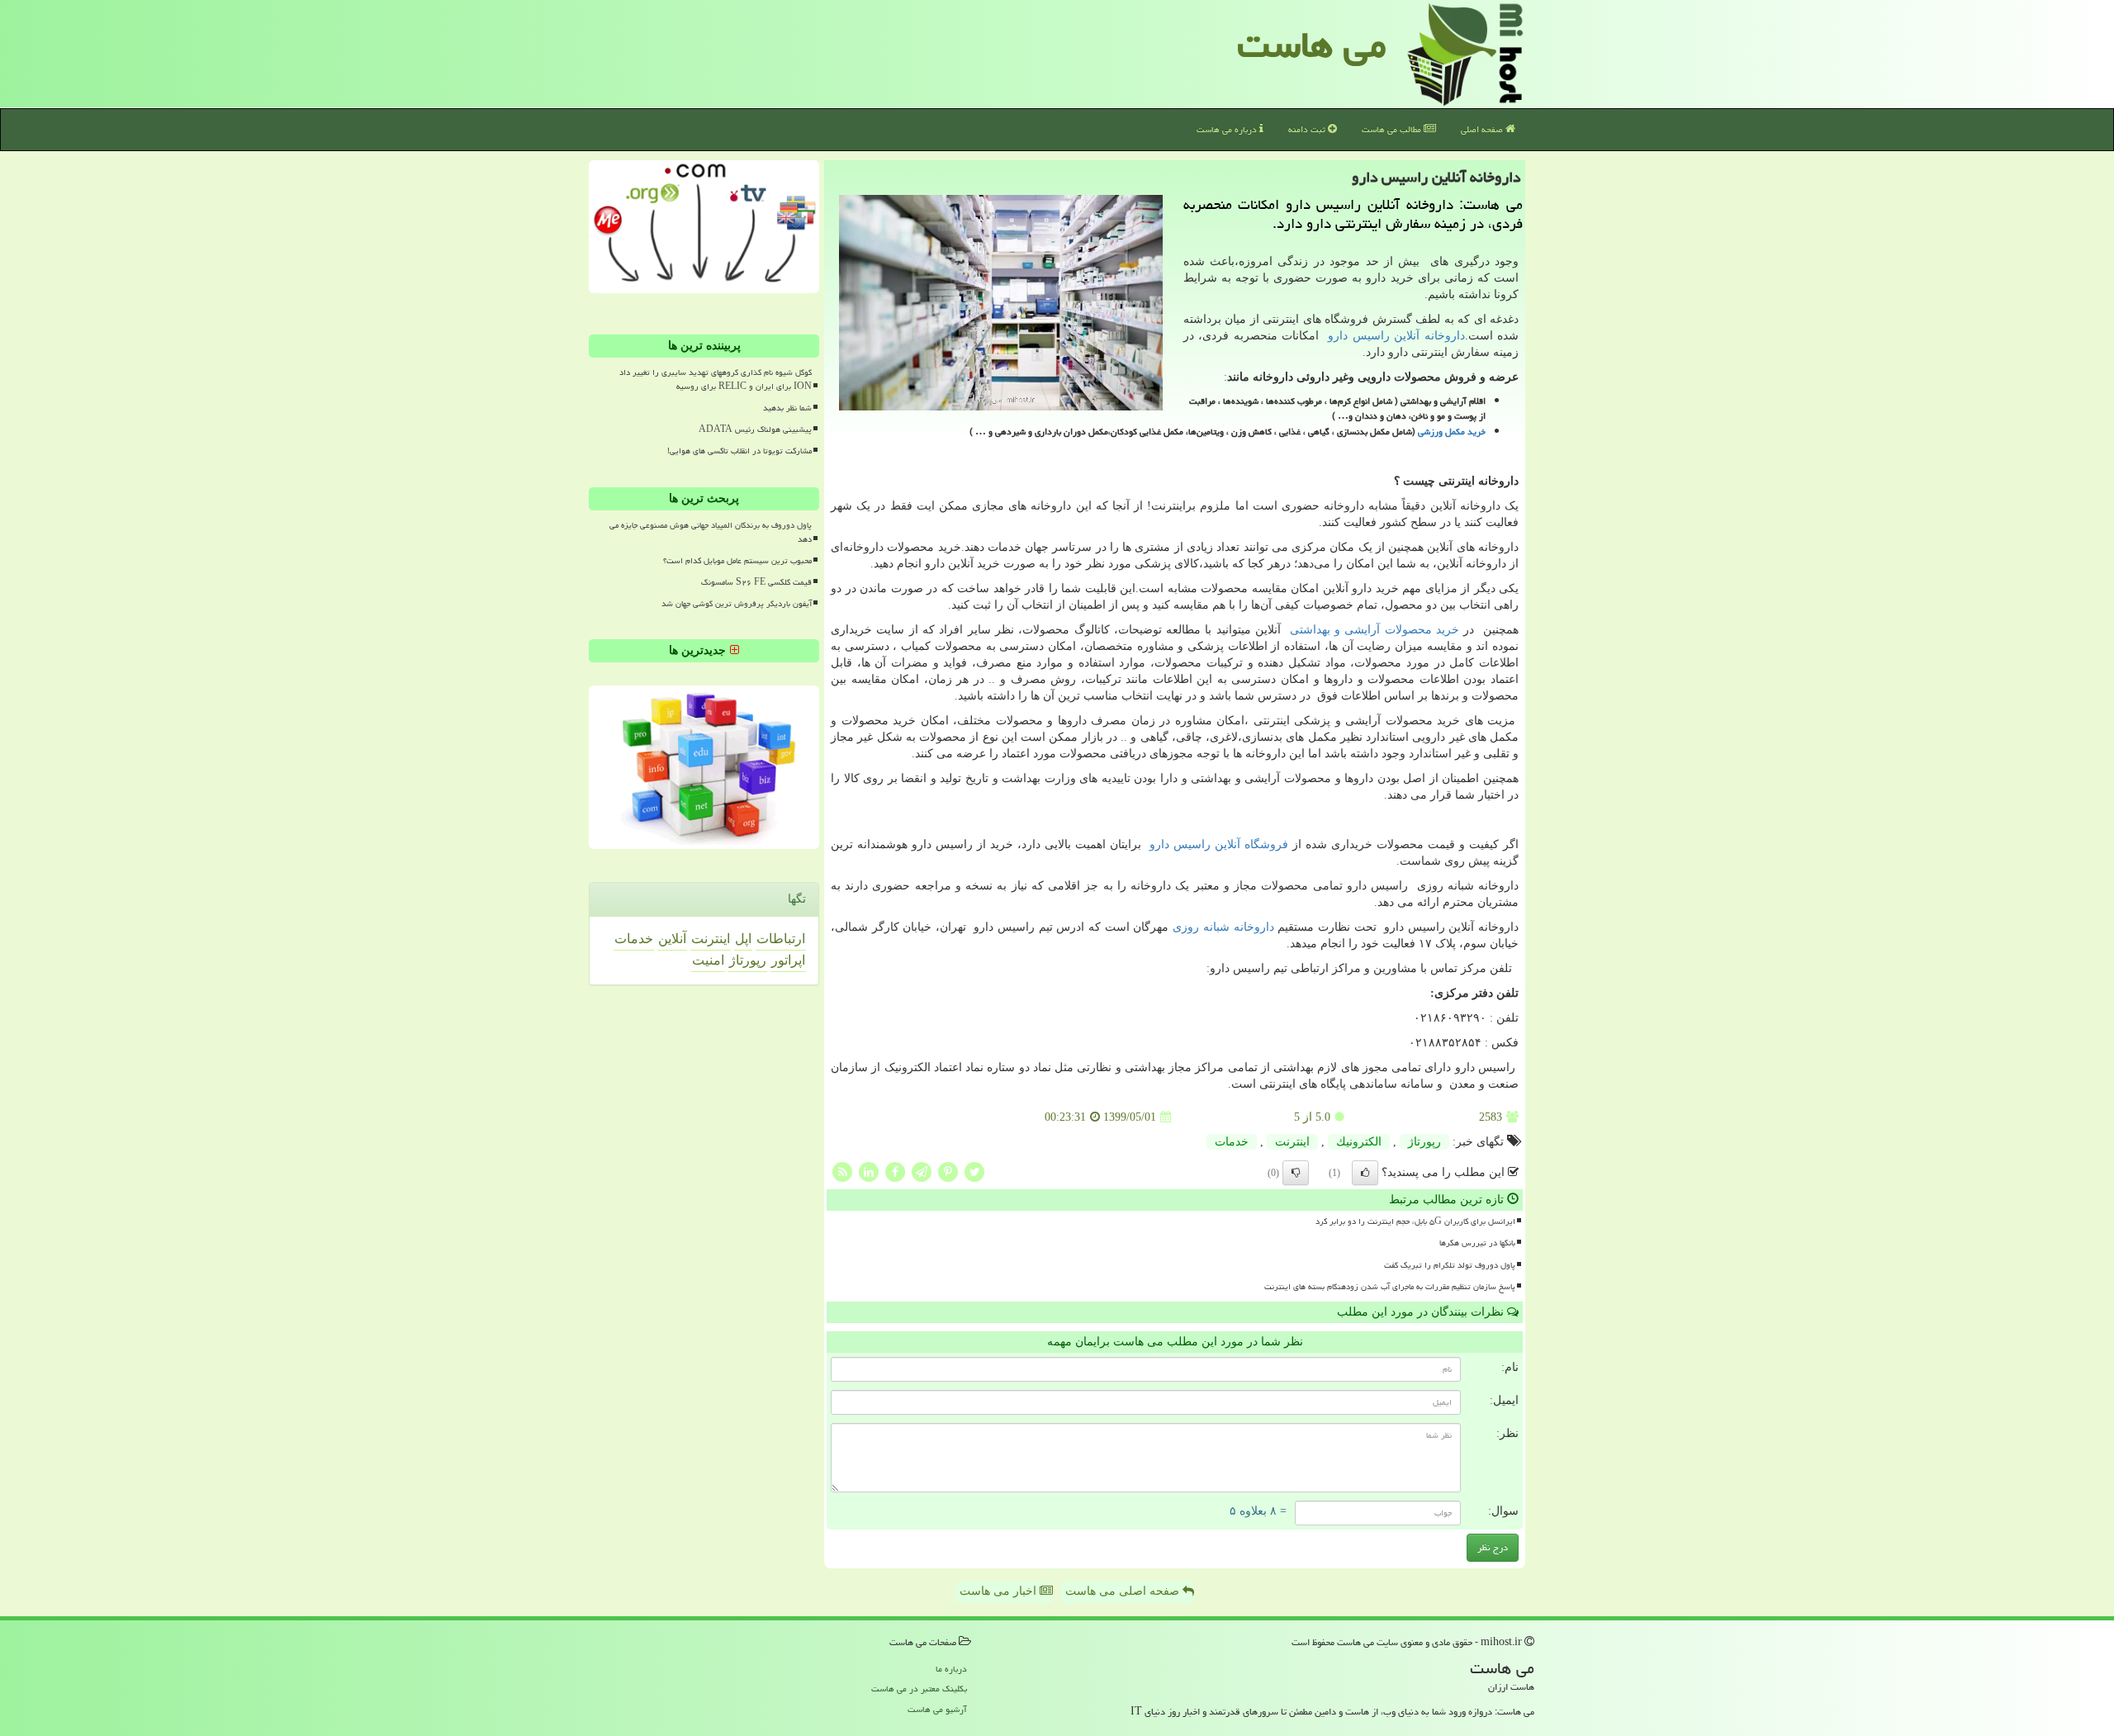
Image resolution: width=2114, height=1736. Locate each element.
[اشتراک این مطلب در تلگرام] (922, 1172)
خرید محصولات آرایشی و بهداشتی (1375, 630)
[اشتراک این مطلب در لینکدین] (869, 1172)
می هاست (1312, 45)
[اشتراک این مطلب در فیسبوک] (895, 1172)
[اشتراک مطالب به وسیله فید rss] (842, 1172)
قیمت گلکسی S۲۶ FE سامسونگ (756, 582)
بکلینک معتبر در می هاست (919, 1689)
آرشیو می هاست (937, 1709)
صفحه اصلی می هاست (1124, 1591)
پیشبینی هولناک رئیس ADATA (755, 429)
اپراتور (788, 960)
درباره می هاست (1228, 129)
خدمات (1232, 1142)
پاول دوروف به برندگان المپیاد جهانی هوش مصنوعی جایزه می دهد (711, 532)
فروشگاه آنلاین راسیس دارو (1219, 844)
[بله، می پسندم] (1365, 1173)
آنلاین (672, 939)
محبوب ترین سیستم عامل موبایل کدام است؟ (737, 561)
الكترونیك (1359, 1142)
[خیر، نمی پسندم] (1296, 1173)
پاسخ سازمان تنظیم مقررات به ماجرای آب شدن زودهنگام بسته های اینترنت (1390, 1287)
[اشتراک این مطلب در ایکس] (974, 1172)
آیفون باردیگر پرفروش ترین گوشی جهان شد (737, 604)
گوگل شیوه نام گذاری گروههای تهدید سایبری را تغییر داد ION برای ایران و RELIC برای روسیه (716, 379)
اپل (743, 939)
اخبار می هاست (1000, 1591)
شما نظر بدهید (787, 408)
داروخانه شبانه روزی (1223, 927)
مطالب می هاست (1393, 129)
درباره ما (951, 1669)
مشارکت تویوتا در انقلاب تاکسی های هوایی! (739, 451)
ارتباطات (781, 939)
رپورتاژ (1424, 1142)
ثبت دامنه (1308, 129)
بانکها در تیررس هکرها (1477, 1243)
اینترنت (1292, 1142)
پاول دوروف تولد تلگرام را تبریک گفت (1450, 1265)
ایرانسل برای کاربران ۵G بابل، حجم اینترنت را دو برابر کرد (1415, 1221)
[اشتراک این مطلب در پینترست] (948, 1172)
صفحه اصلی (1483, 129)
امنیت (708, 960)
